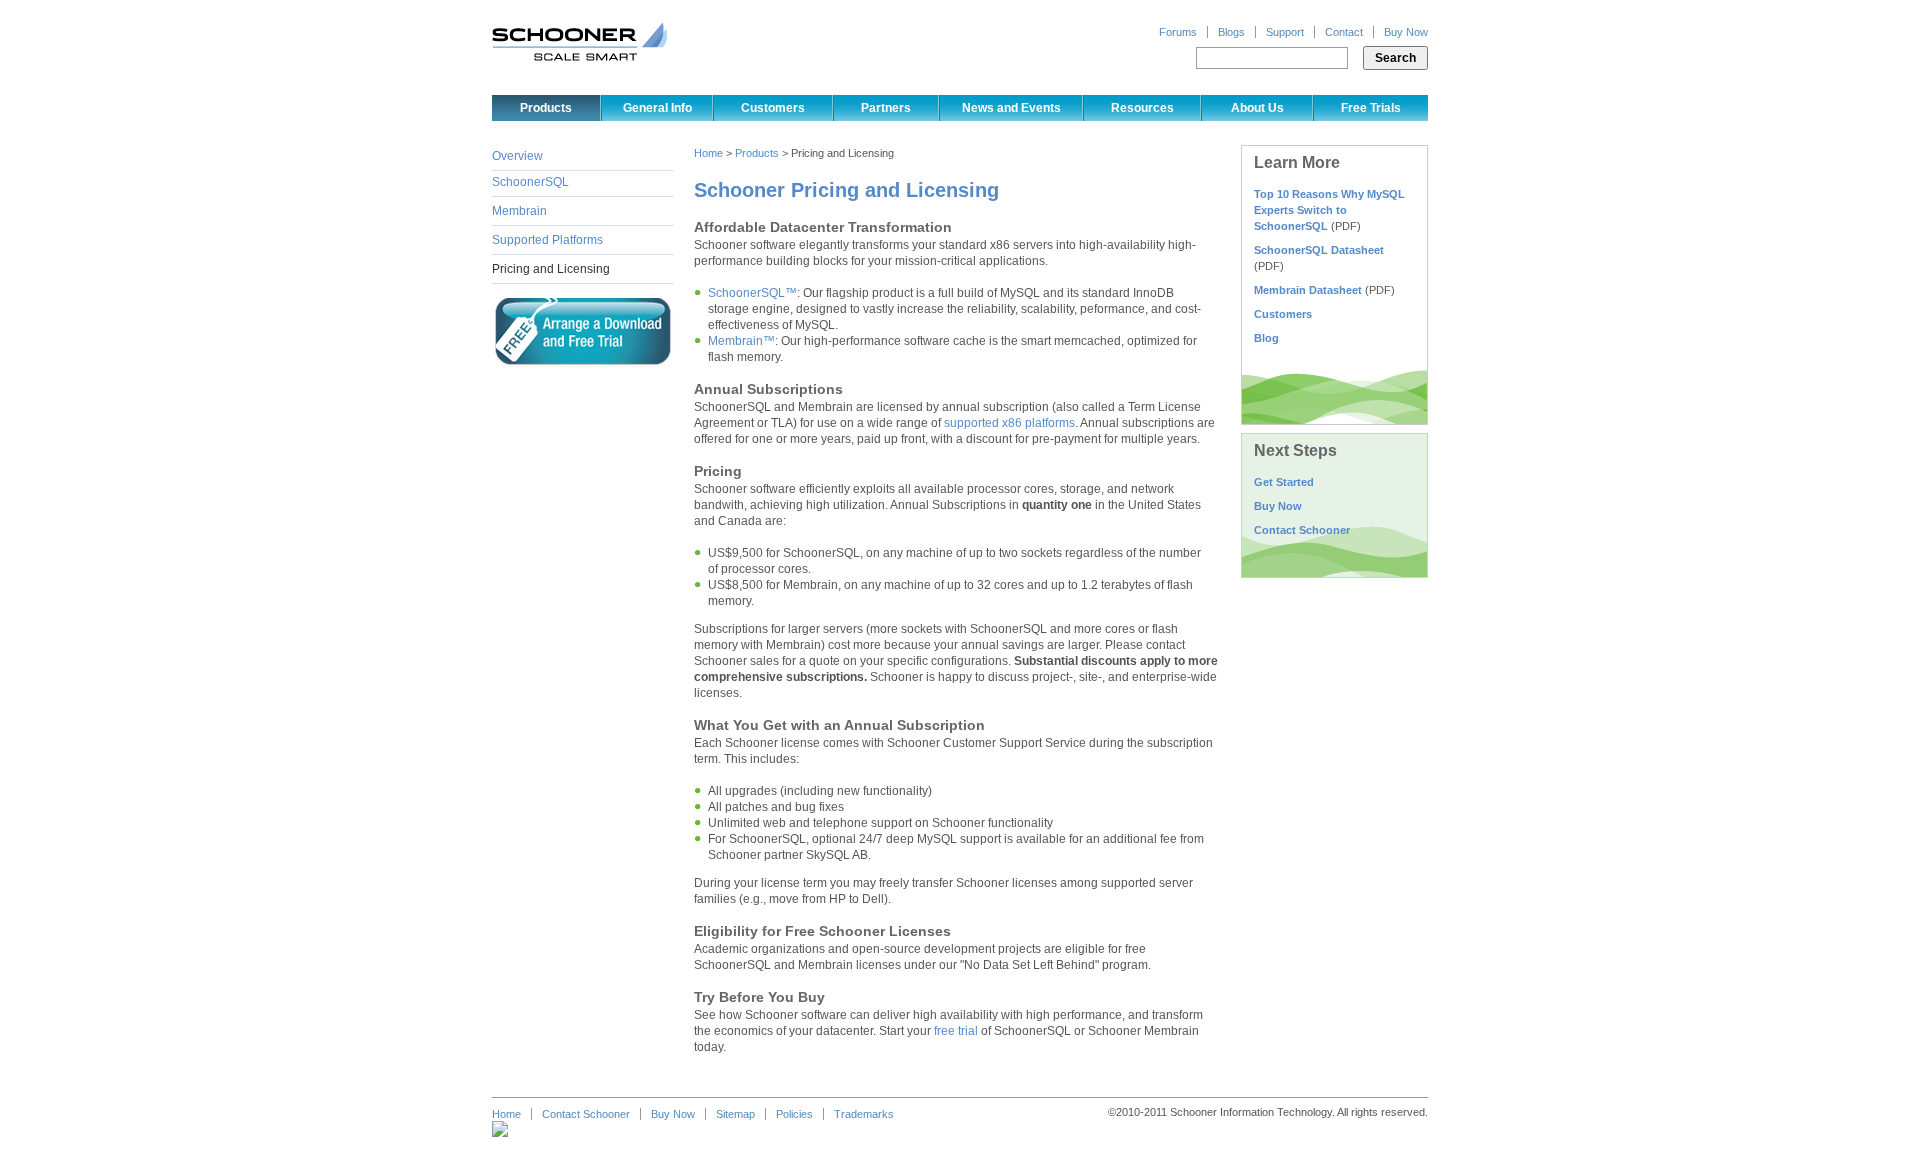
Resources (1142, 108)
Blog (1266, 338)
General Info (657, 108)
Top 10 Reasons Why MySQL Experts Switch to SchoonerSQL (1329, 210)
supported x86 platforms (1009, 423)
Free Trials (1371, 108)
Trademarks (864, 1114)
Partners (886, 108)
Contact (1344, 32)
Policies (794, 1114)
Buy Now (1406, 32)
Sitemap (735, 1114)
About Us (1257, 108)
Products (546, 108)
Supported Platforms (547, 240)
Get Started (1284, 482)
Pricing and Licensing (551, 269)
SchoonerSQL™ (752, 293)
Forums (1178, 32)
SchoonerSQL (530, 182)
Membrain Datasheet (1308, 290)
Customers (773, 108)
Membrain (519, 211)
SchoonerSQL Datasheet (1319, 250)
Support (1285, 32)
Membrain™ (741, 341)
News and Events (1011, 108)
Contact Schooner (1302, 530)
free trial (956, 1031)
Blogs (1231, 32)
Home (708, 153)
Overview (517, 156)
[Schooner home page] (579, 41)
